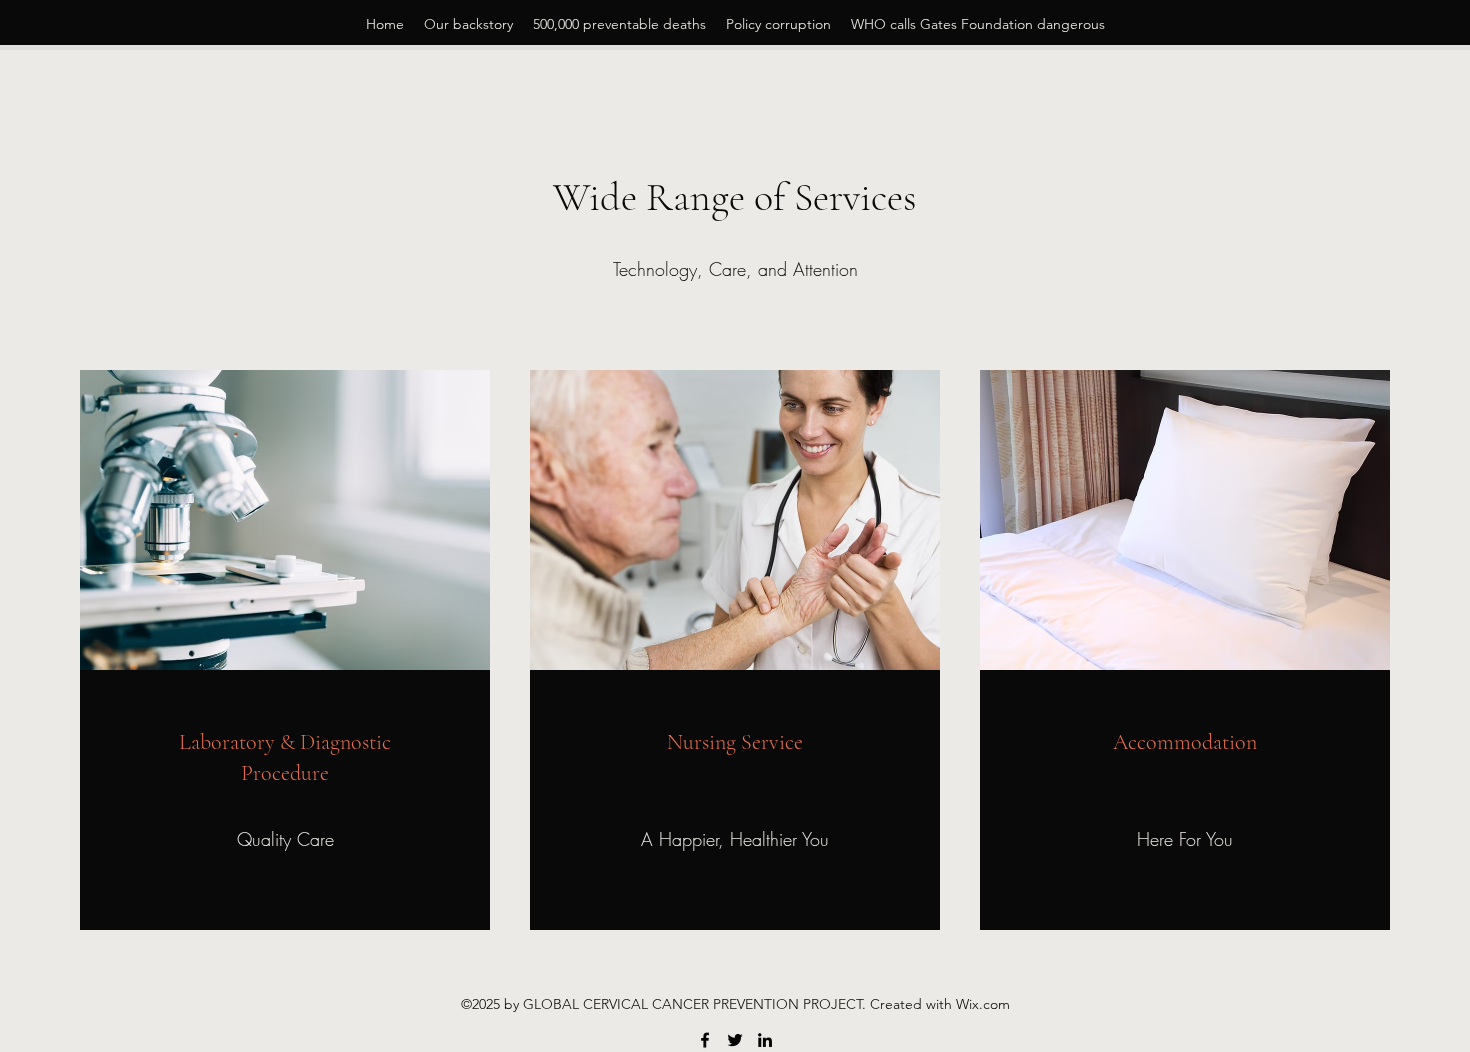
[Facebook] (705, 1040)
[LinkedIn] (765, 1040)
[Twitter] (735, 1040)
